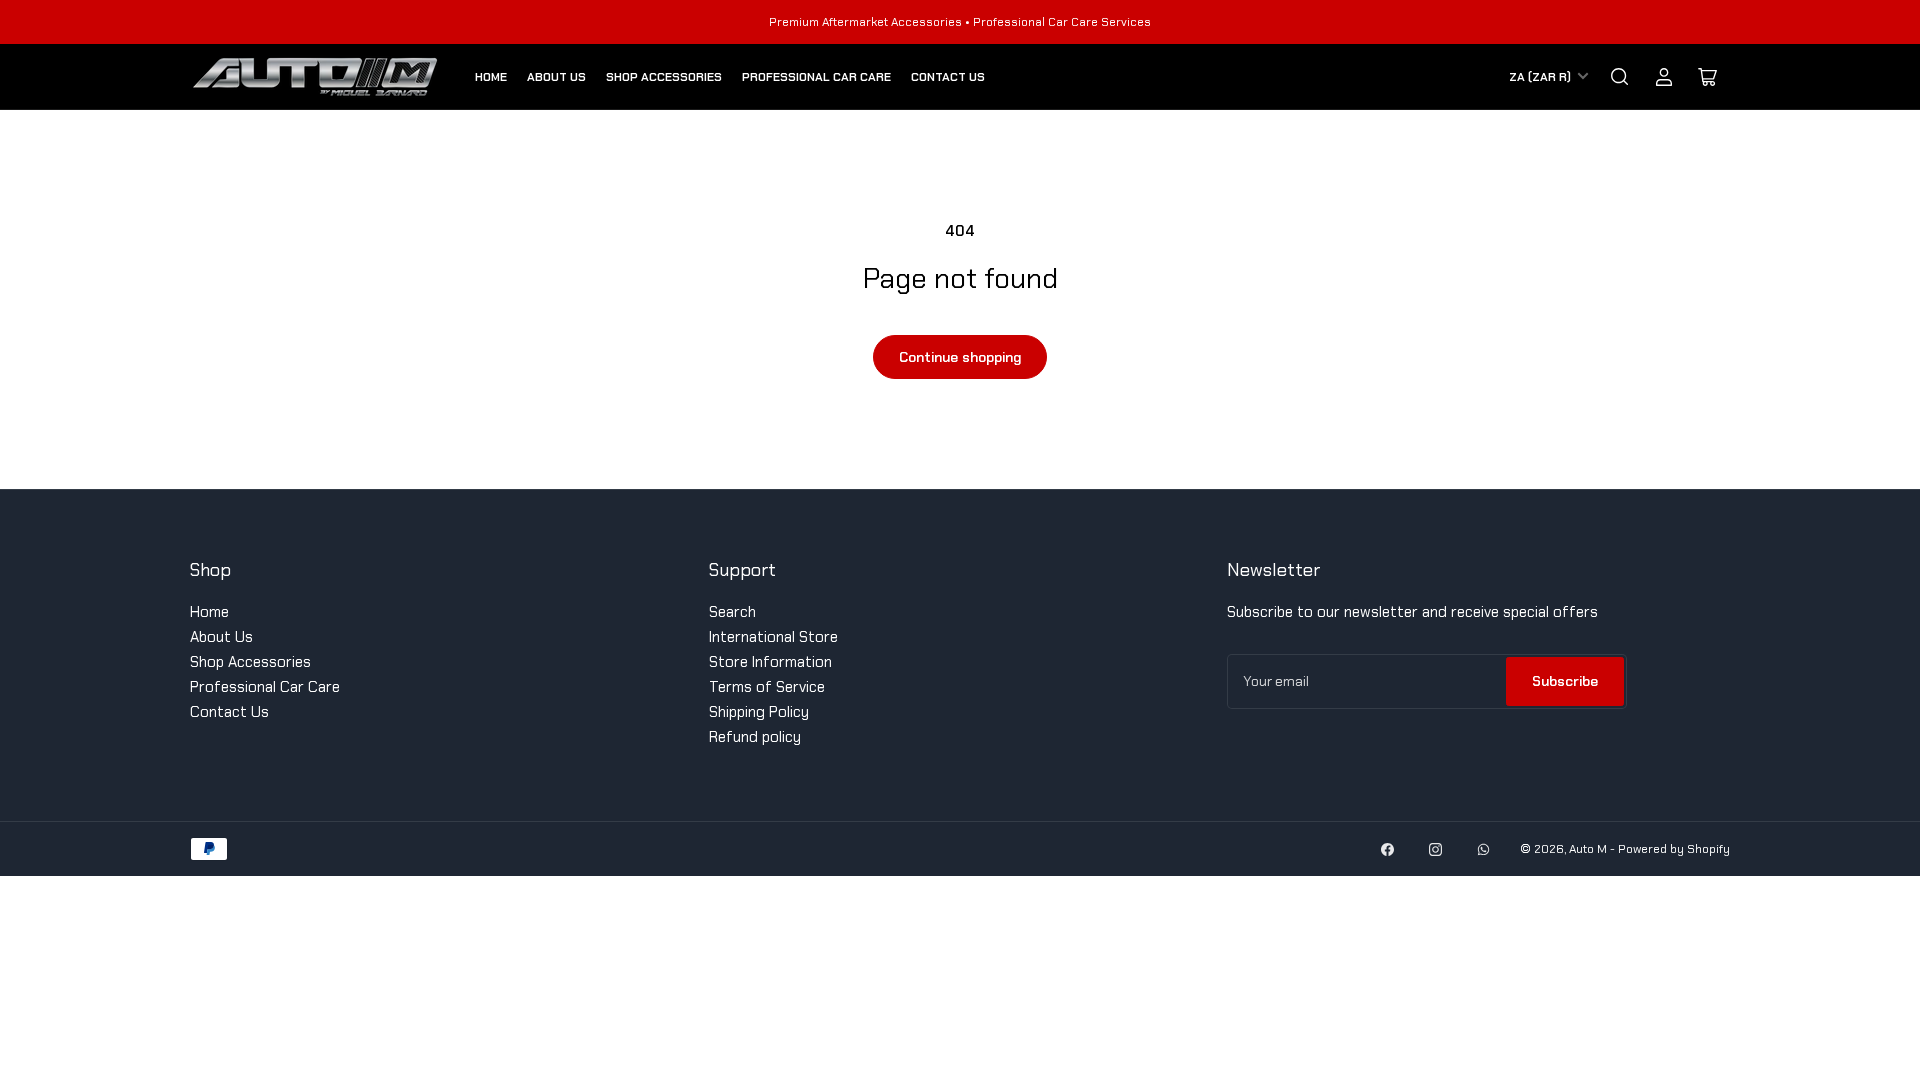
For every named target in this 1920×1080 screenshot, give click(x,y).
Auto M (1588, 849)
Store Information (770, 662)
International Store (773, 637)
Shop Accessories (664, 77)
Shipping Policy (759, 712)
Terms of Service (767, 687)
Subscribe (1565, 681)
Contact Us (948, 77)
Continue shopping (960, 357)
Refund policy (755, 737)
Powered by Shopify (1674, 849)
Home (491, 77)
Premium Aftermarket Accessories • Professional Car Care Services (960, 22)
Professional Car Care (816, 77)
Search (732, 612)
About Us (556, 77)
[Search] (1620, 77)
